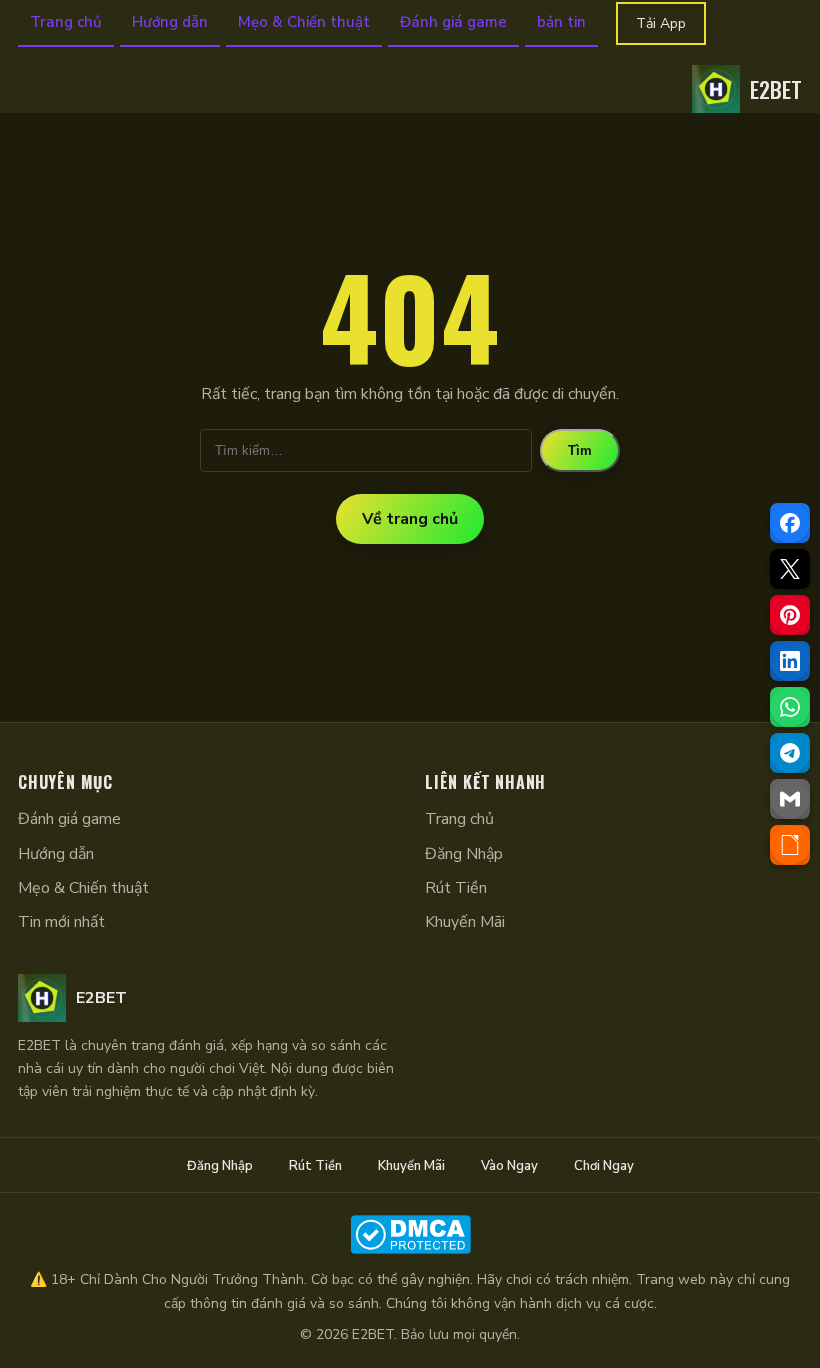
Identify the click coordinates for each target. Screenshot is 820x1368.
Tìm (580, 450)
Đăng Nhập (464, 854)
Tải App (661, 23)
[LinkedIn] (790, 661)
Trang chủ (66, 22)
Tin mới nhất (61, 922)
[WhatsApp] (790, 707)
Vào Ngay (509, 1166)
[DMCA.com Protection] (410, 1234)
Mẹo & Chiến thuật (304, 22)
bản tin (561, 22)
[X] (790, 569)
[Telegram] (790, 753)
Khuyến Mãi (465, 922)
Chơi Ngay (604, 1166)
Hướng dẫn (170, 22)
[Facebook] (790, 523)
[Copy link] (790, 845)
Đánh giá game (453, 22)
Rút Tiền (456, 888)
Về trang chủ (410, 519)
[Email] (790, 799)
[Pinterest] (790, 615)
